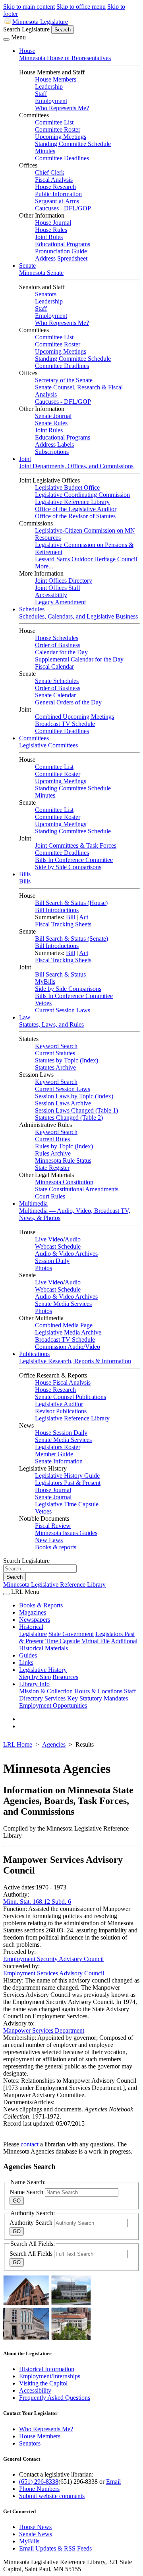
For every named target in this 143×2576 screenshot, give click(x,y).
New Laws (49, 1540)
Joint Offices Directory (64, 581)
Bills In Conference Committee (74, 860)
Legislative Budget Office (67, 487)
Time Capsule (63, 1641)
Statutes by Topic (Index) (67, 1060)
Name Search (27, 2192)
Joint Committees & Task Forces (76, 845)
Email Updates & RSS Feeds (55, 2548)
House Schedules (57, 638)
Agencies (54, 1744)
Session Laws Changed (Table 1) (76, 1110)
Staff (41, 94)
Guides (28, 1655)
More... (44, 566)
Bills (25, 874)
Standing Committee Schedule (73, 144)
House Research (55, 187)
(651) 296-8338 (39, 2482)
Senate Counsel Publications (71, 1397)
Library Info (34, 1684)
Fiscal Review (53, 1526)
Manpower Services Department (44, 2030)
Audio (73, 1239)
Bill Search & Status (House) (71, 903)
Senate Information (59, 1461)
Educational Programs (63, 244)
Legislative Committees (48, 745)
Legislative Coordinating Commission (82, 495)
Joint (25, 459)
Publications (34, 1354)
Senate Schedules (57, 681)
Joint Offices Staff (58, 588)
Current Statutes (55, 1053)
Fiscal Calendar (54, 666)
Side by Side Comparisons (68, 867)
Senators (46, 294)
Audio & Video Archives (66, 1254)
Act (84, 917)
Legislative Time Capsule (67, 1504)
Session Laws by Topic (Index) (74, 1096)
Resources (65, 1677)
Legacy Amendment (60, 602)
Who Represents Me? (62, 108)
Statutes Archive (55, 1067)
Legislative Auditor (59, 1404)
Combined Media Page (64, 1325)
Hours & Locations (98, 1691)
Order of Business (58, 645)
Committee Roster (58, 129)
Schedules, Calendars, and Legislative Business (78, 616)
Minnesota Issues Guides (66, 1533)
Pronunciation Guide (61, 251)
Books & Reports (41, 1605)
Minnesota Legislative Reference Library (54, 1585)
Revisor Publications (61, 1411)
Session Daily (52, 1261)
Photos (43, 1268)
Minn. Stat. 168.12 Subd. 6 (37, 1902)
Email (113, 2482)
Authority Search (32, 2223)
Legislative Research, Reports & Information (75, 1361)
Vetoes (43, 1003)
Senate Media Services (63, 1304)
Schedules (32, 609)
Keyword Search (56, 1046)
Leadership (49, 87)
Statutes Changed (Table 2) (69, 1118)
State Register (52, 1168)
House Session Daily (61, 1433)
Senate (27, 266)
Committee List (54, 122)
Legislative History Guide (67, 1476)
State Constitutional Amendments (77, 1189)
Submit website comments (52, 2496)
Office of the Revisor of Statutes (75, 516)
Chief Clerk (50, 172)
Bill (71, 917)
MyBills (45, 982)
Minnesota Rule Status (63, 1161)
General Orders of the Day (68, 702)
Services (55, 1698)
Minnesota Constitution (64, 1182)
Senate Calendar (55, 695)
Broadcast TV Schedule (65, 724)
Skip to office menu (81, 7)
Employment (51, 101)
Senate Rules (51, 423)
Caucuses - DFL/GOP (63, 208)
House (27, 51)
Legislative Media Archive (68, 1332)
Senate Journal (53, 416)
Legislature (33, 1634)
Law (25, 1017)
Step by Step (35, 1677)
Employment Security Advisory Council (53, 1959)
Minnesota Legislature (40, 22)
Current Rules (52, 1139)
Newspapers (35, 1620)
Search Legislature (26, 29)
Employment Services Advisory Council (54, 1973)
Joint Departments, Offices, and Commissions (76, 466)
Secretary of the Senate (64, 380)
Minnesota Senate (41, 273)
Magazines (33, 1612)
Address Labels (54, 445)
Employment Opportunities (53, 1705)
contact (30, 2144)
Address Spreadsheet (61, 258)
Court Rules (50, 1196)
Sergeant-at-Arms (57, 201)
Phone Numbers (39, 2489)
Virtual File (96, 1641)
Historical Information (47, 2369)
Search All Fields (32, 2254)
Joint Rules (49, 237)
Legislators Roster (58, 1447)
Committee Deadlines (62, 158)
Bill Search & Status (60, 974)
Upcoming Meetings (61, 137)
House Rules (51, 230)
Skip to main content (29, 7)
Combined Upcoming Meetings (74, 717)
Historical (31, 1627)
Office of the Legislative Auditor (76, 509)
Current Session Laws (63, 1010)
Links (26, 1663)
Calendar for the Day (61, 652)
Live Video (49, 1239)
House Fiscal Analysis (63, 1382)
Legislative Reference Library (72, 502)
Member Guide (54, 1454)
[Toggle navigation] (6, 39)
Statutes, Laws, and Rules (51, 1024)
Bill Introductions (57, 910)
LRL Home (18, 1744)
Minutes (45, 151)
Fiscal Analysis (54, 180)
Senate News (36, 2534)
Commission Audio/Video (68, 1347)
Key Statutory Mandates (98, 1698)
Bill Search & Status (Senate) (71, 939)
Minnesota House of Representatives (65, 58)
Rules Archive (53, 1153)
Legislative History (43, 1670)
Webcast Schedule (58, 1246)
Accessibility (51, 595)
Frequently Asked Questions (55, 2398)
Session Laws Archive (63, 1103)
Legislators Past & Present (68, 1483)
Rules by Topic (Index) (64, 1146)
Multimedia (33, 1203)
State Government (71, 1634)
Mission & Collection (46, 1691)
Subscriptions (52, 452)
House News (35, 2527)
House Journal (53, 223)
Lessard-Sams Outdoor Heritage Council (86, 559)
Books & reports (56, 1547)
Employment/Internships (50, 2376)
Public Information (58, 194)
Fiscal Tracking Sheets (63, 924)
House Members (56, 79)
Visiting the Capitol (43, 2383)
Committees (34, 738)
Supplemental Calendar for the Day (79, 659)
